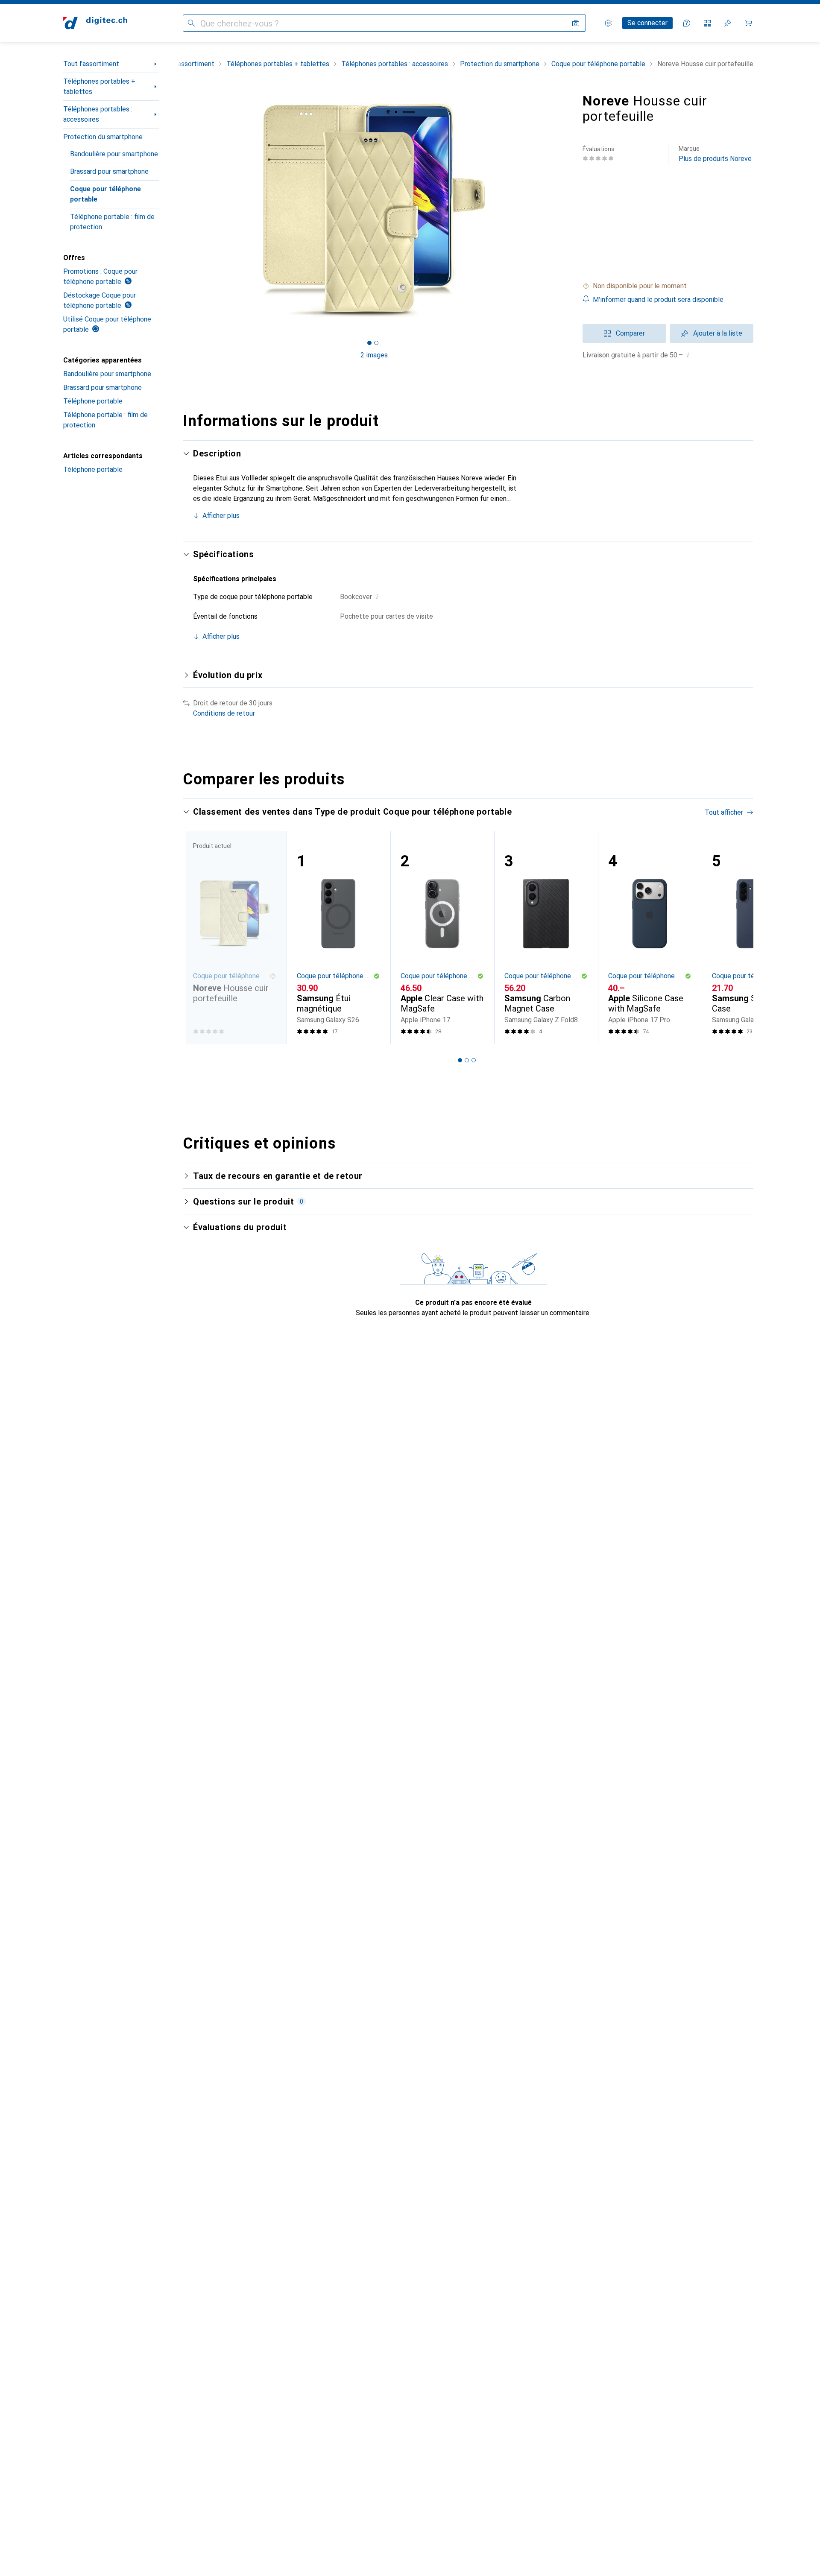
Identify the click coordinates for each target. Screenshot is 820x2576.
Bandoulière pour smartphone (114, 154)
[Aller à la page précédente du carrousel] (198, 938)
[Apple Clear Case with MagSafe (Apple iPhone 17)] (442, 938)
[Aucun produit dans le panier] (748, 23)
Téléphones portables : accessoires (98, 114)
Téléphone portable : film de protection (112, 222)
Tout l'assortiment (91, 64)
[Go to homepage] (95, 23)
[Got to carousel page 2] (376, 343)
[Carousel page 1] (369, 343)
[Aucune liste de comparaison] (707, 23)
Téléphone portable (93, 401)
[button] (668, 286)
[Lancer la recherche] (191, 23)
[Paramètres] (608, 23)
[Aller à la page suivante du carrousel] (738, 938)
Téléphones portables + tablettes (99, 86)
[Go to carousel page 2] (467, 1060)
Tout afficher (724, 812)
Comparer (630, 333)
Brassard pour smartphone (109, 171)
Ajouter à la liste (718, 333)
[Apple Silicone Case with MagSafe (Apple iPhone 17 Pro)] (650, 938)
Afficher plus (221, 516)
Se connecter (647, 23)
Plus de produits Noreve (715, 154)
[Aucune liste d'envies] (728, 23)
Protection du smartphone (103, 137)
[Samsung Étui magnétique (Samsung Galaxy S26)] (338, 938)
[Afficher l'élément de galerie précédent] (181, 210)
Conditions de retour (224, 713)
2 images (374, 355)
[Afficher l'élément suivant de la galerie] (567, 210)
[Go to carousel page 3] (474, 1060)
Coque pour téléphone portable (105, 194)
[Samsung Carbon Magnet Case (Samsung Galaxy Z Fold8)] (546, 938)
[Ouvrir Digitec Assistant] (687, 23)
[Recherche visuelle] (576, 23)
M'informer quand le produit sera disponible (658, 300)
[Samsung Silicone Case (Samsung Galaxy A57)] (754, 938)
